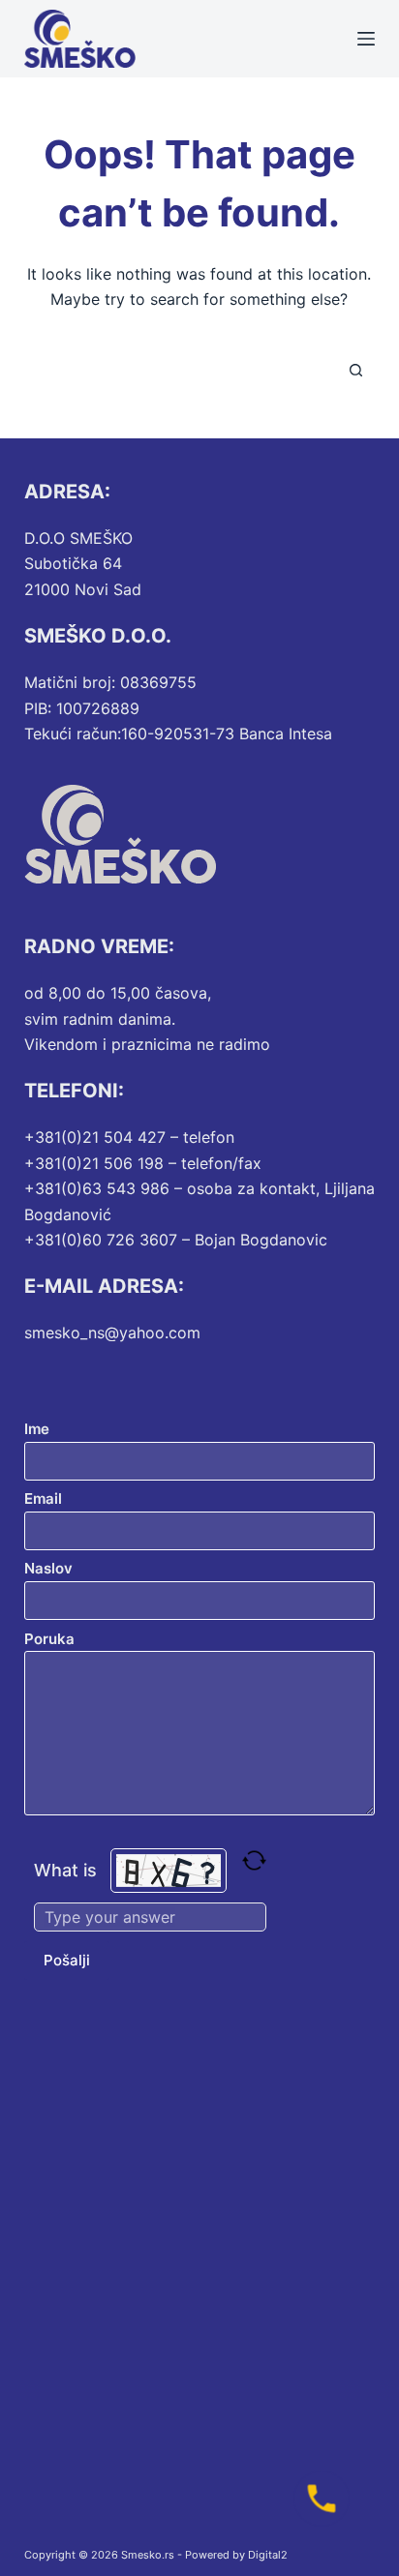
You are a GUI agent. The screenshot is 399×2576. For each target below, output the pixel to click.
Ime (37, 1429)
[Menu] (366, 39)
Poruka (49, 1639)
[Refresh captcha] (254, 1860)
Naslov (48, 1568)
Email (43, 1498)
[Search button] (355, 371)
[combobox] (182, 371)
